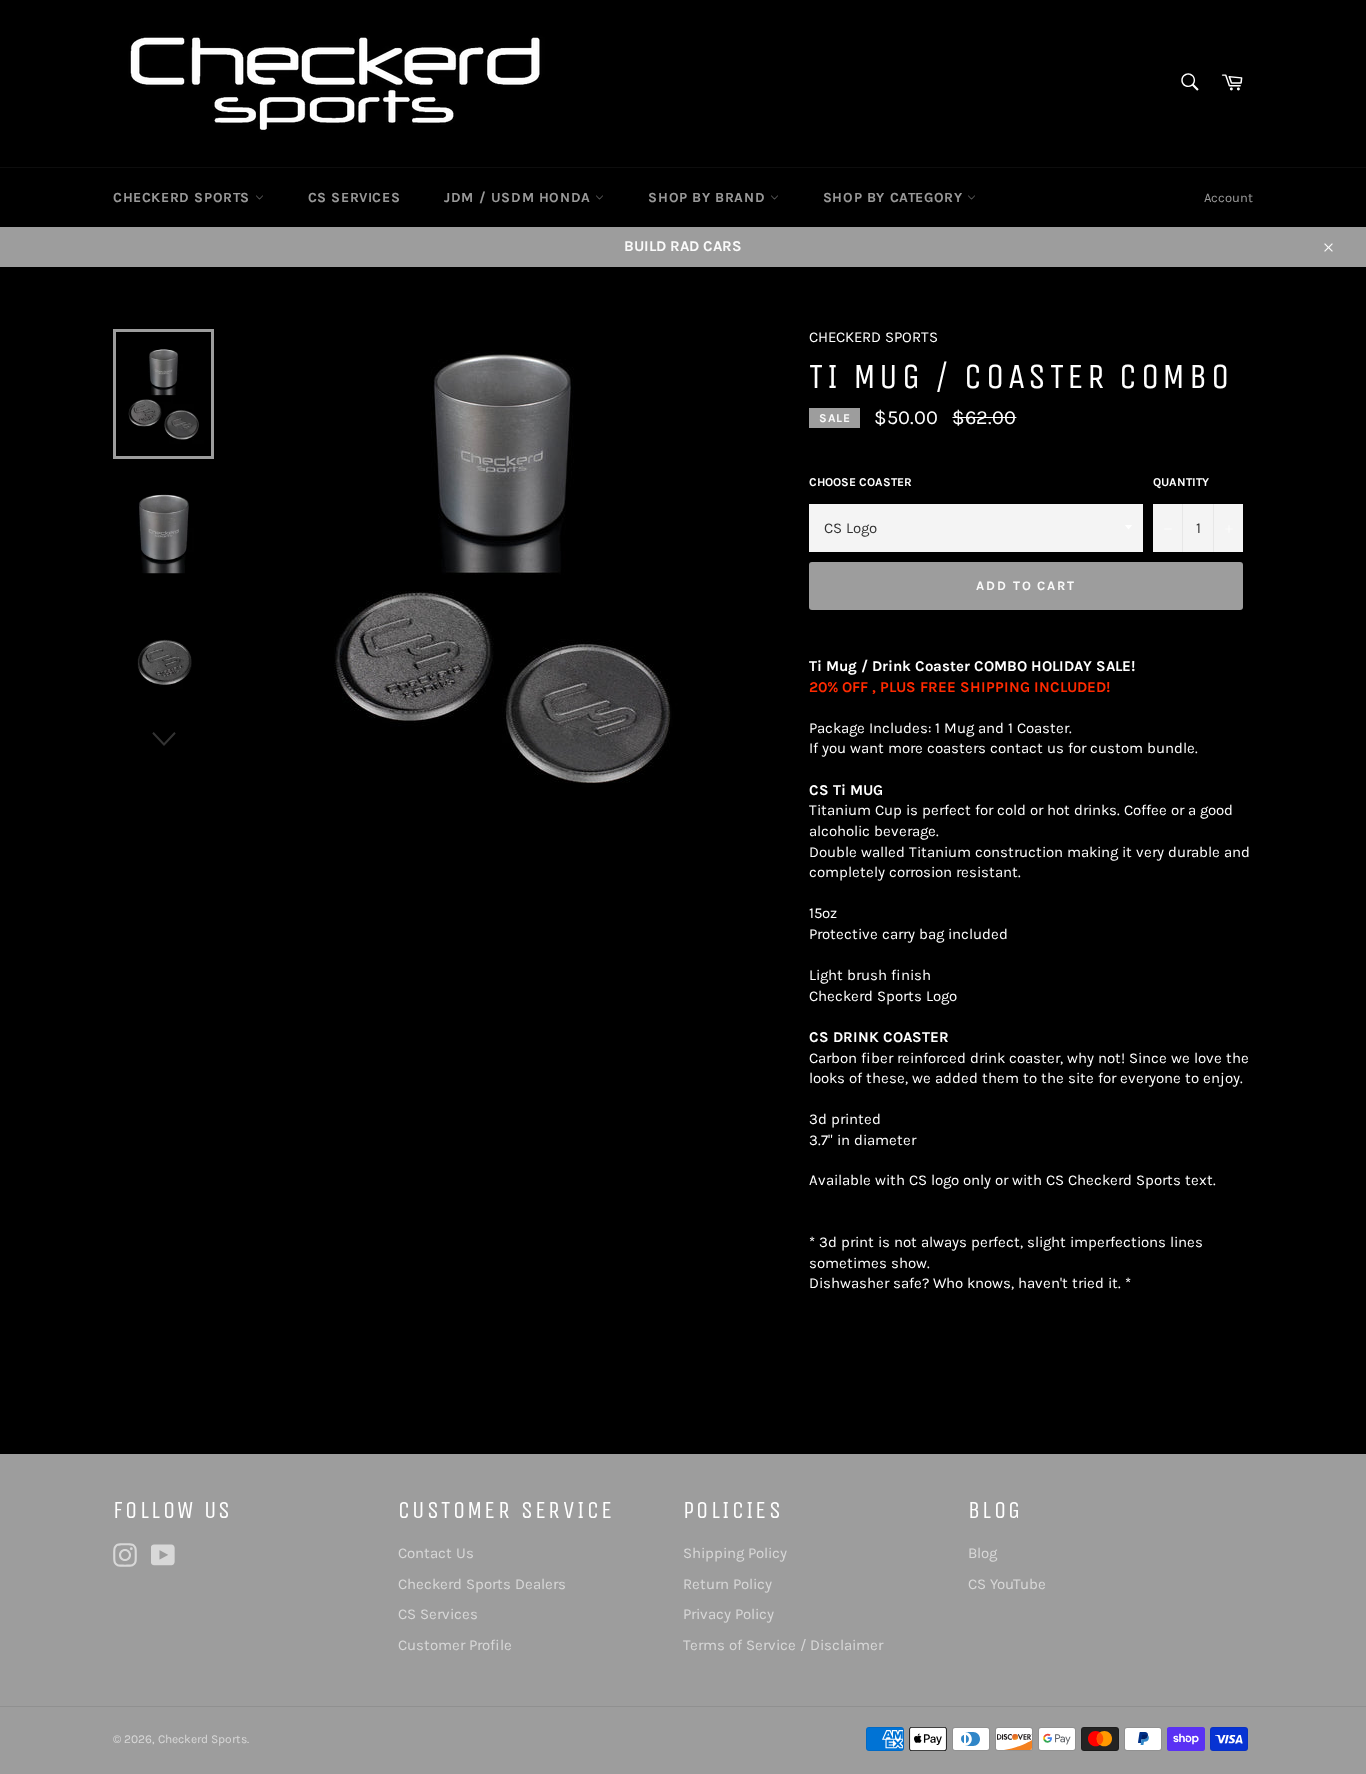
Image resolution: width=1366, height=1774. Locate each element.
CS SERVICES (354, 197)
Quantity (1181, 482)
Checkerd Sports (202, 1739)
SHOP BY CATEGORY (895, 197)
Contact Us (436, 1553)
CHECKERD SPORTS (184, 197)
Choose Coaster (860, 482)
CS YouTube (1007, 1584)
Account (1228, 197)
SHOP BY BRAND (708, 197)
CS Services (438, 1614)
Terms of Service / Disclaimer (783, 1645)
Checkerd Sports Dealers (482, 1584)
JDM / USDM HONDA (519, 197)
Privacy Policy (728, 1614)
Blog (982, 1553)
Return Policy (727, 1584)
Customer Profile (455, 1645)
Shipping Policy (735, 1553)
